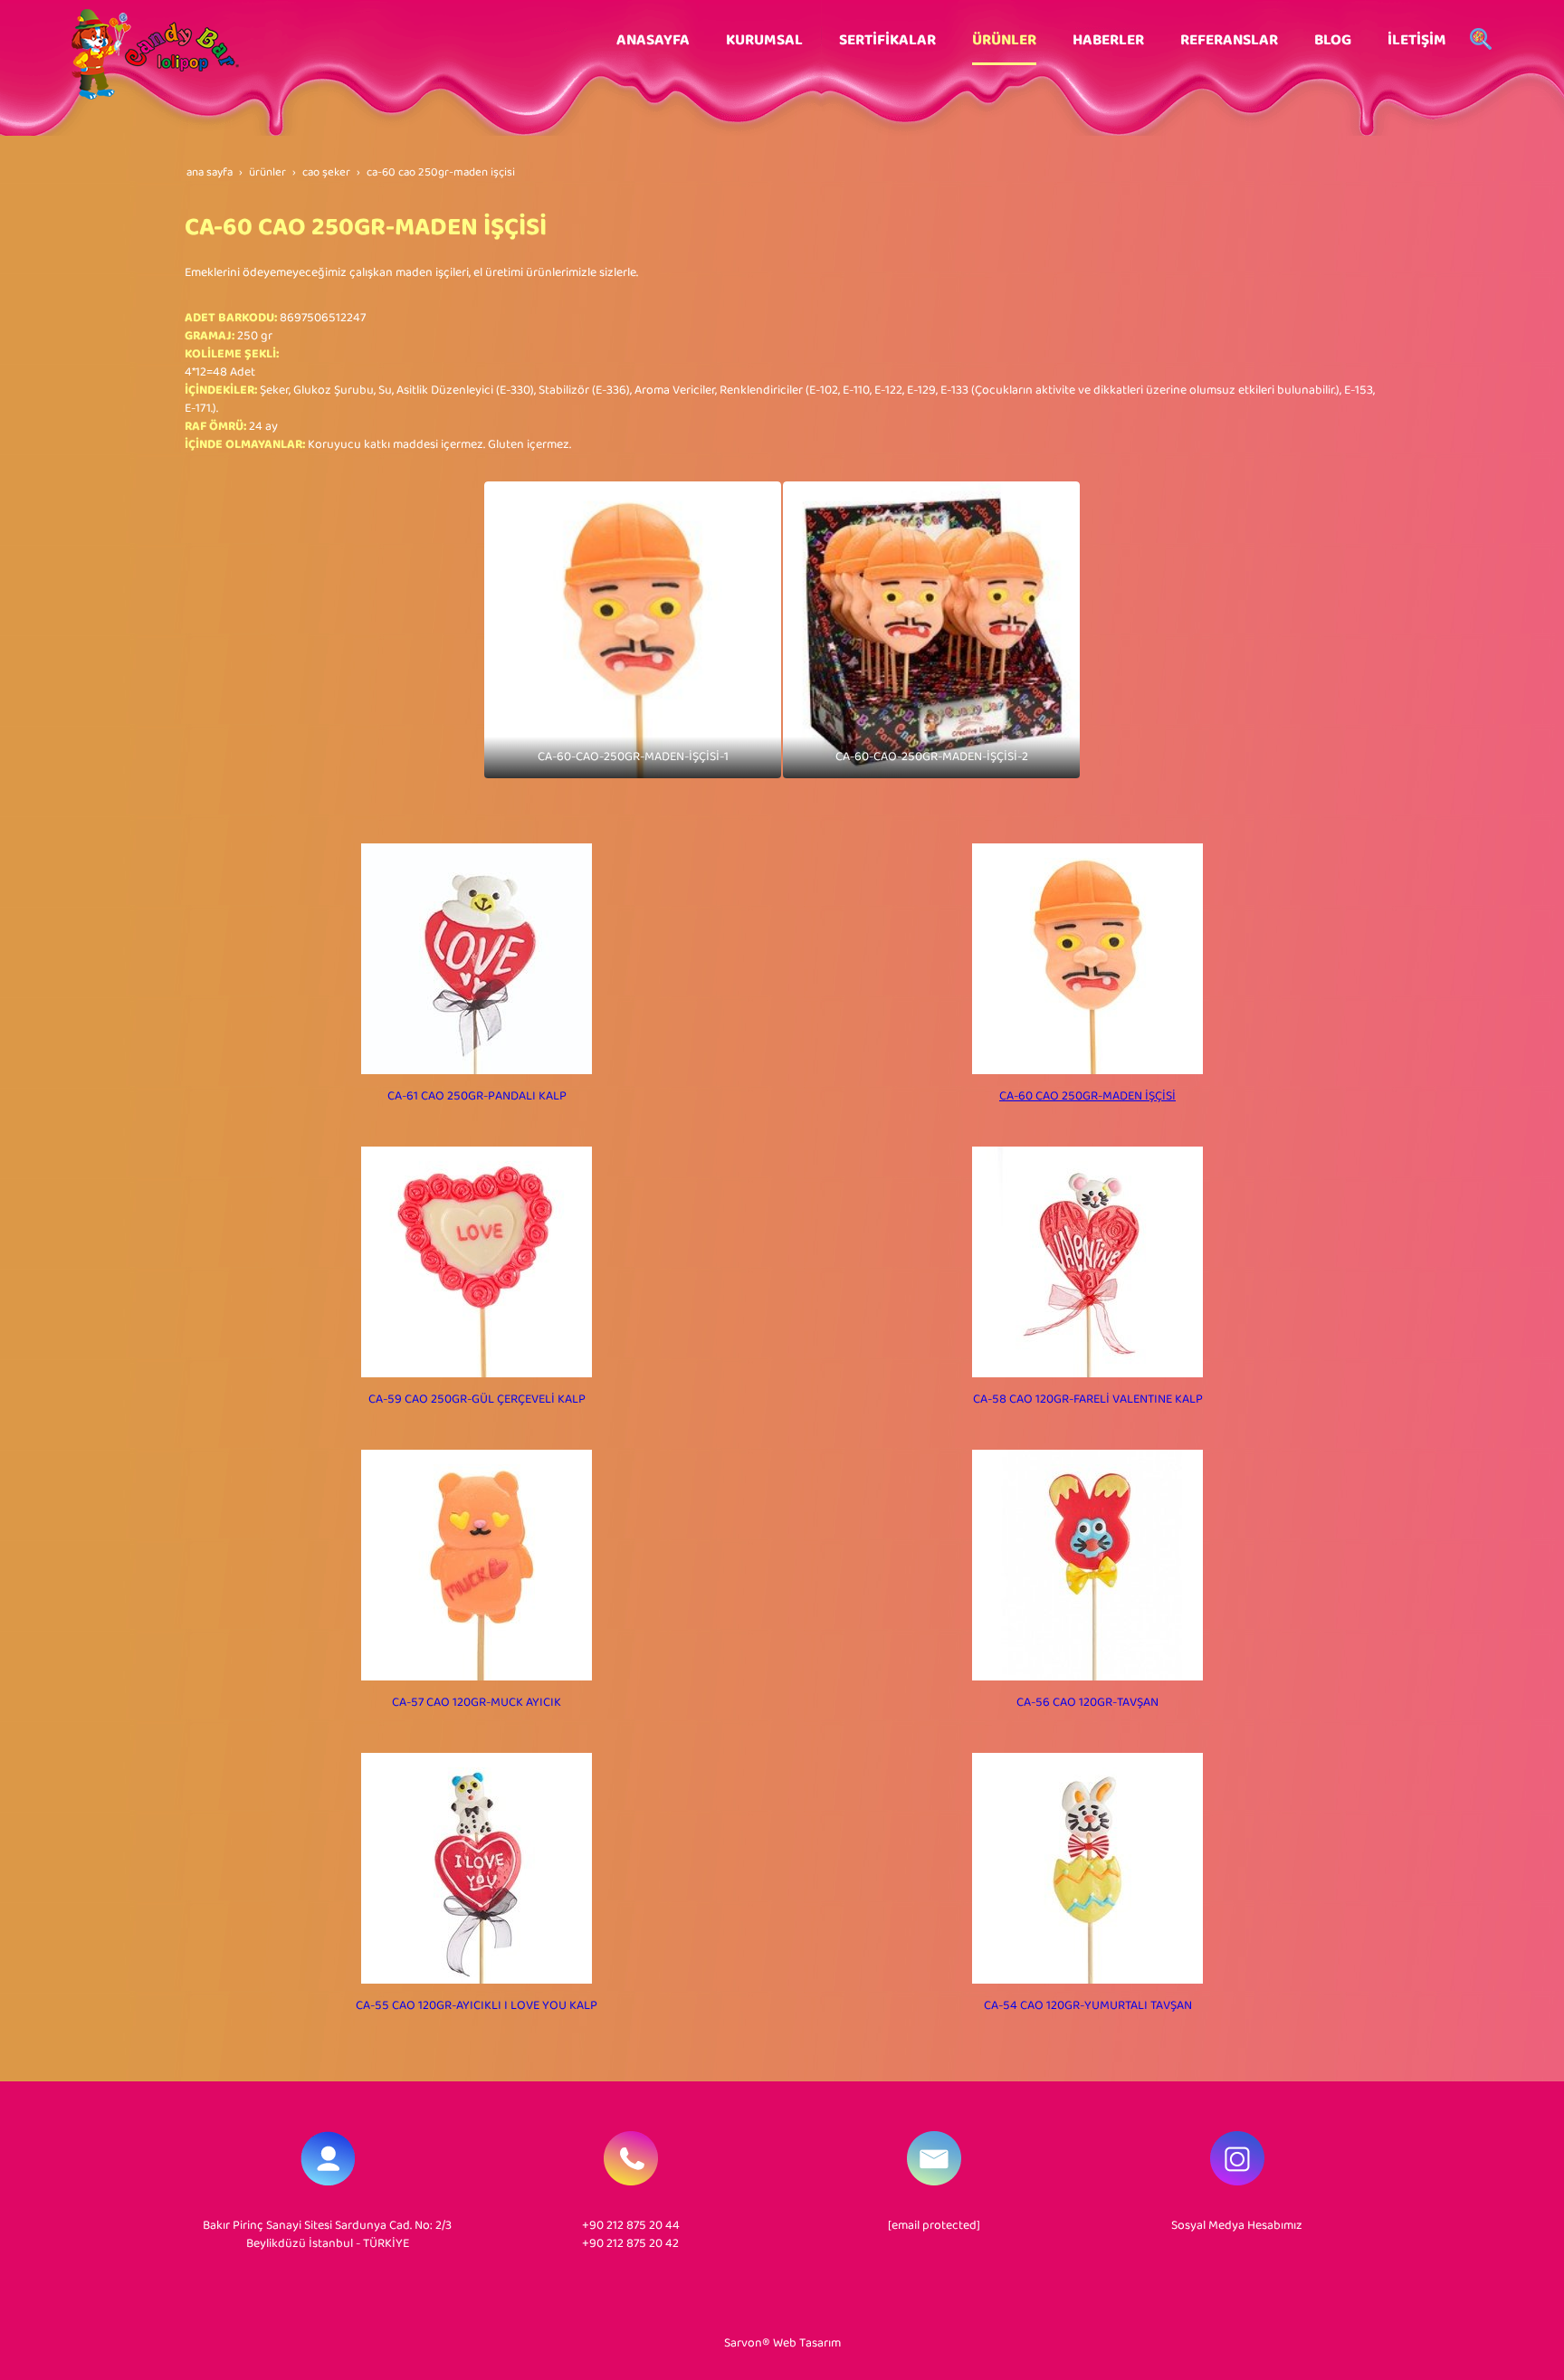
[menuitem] (653, 41)
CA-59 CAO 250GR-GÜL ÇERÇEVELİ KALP (477, 1399)
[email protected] (934, 2226)
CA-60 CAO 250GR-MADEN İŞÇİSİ (1087, 1096)
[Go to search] (1481, 41)
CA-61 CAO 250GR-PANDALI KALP (477, 1096)
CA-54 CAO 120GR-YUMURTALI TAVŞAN (1088, 2006)
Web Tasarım (807, 2343)
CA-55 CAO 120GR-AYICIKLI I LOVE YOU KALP (477, 2006)
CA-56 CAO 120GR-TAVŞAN (1087, 1703)
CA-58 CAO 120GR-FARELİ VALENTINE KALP (1088, 1399)
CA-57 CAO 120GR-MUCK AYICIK (477, 1703)
